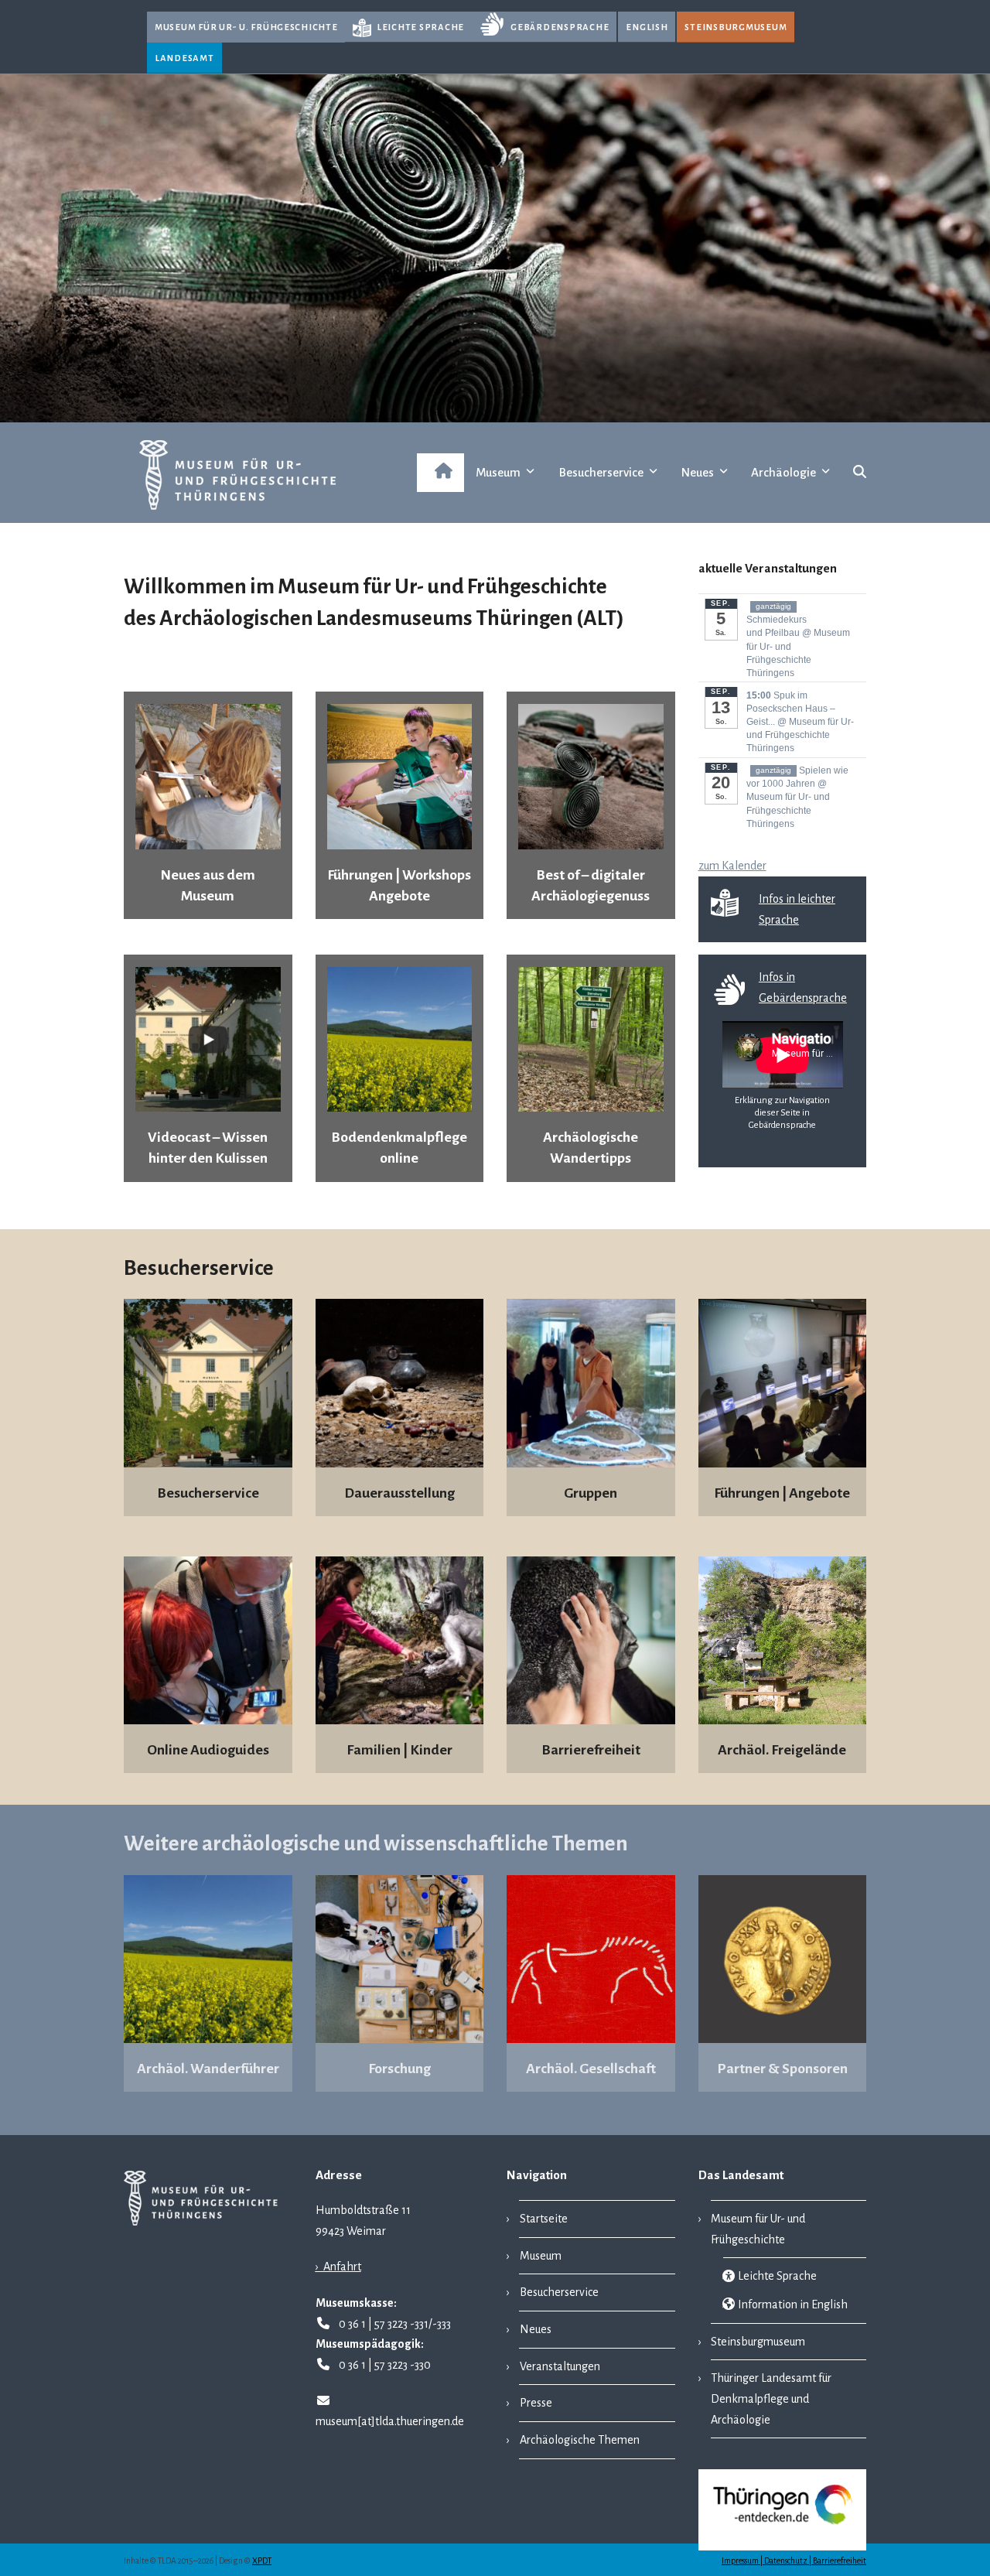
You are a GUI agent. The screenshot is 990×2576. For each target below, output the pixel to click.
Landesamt (184, 58)
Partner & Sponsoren (782, 2069)
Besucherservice (208, 1493)
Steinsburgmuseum (736, 27)
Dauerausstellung (399, 1493)
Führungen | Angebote (782, 1493)
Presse (536, 2403)
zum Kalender (732, 866)
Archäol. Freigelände (782, 1750)
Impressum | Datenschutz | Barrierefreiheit (794, 2561)
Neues (536, 2329)
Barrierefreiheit (591, 1750)
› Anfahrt (338, 2267)
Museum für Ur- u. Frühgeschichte (246, 27)
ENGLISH (647, 27)
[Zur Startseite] (440, 473)
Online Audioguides (208, 1750)
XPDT (262, 2561)
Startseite (544, 2219)
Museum (541, 2256)
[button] (860, 473)
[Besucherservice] (591, 1382)
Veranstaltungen (560, 2366)
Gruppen (591, 1493)
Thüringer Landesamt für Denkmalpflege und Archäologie (772, 2398)
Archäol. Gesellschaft (591, 2069)
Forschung (399, 2069)
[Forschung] (400, 1958)
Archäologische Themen (580, 2440)
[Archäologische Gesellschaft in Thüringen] (591, 1958)
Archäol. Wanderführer (208, 2069)
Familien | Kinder (399, 1750)
